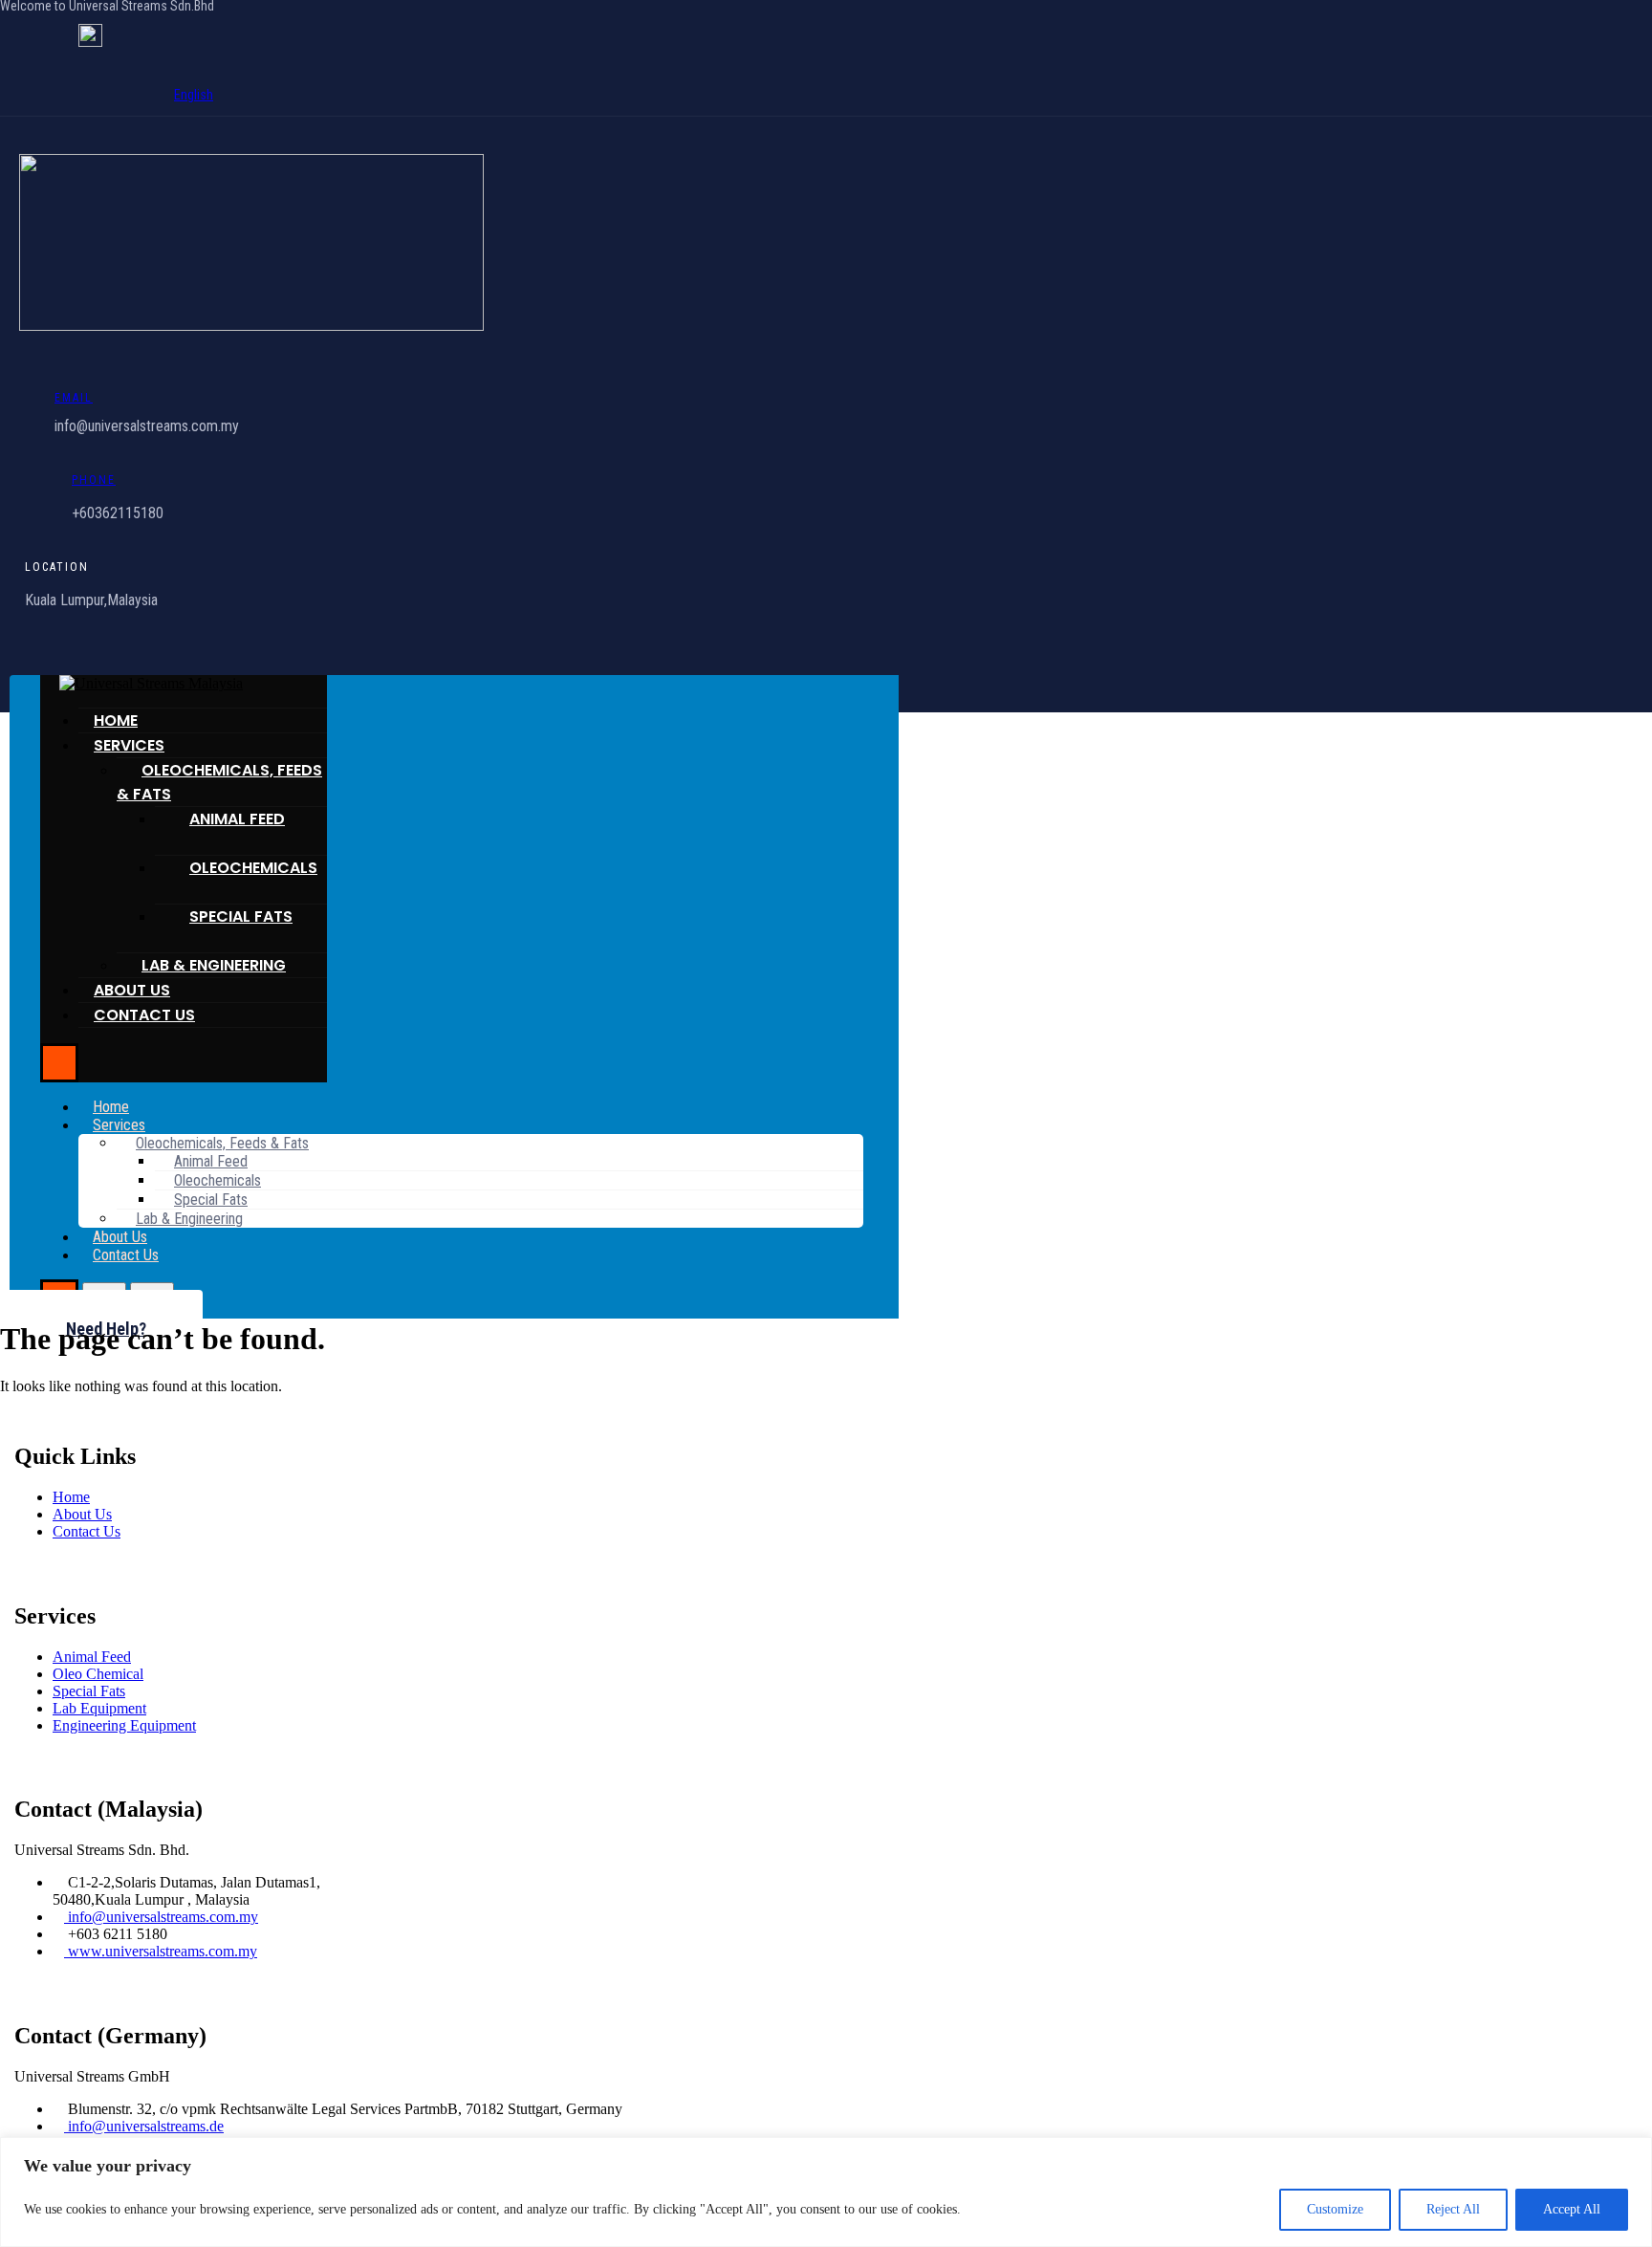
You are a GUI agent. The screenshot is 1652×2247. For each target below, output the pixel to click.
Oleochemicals (253, 868)
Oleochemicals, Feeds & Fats (219, 782)
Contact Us (144, 1015)
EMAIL (74, 398)
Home (116, 720)
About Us (132, 990)
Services (129, 745)
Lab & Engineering (214, 965)
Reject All (1453, 2209)
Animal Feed (237, 819)
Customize (1335, 2209)
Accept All (1572, 2209)
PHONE (94, 480)
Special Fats (241, 916)
